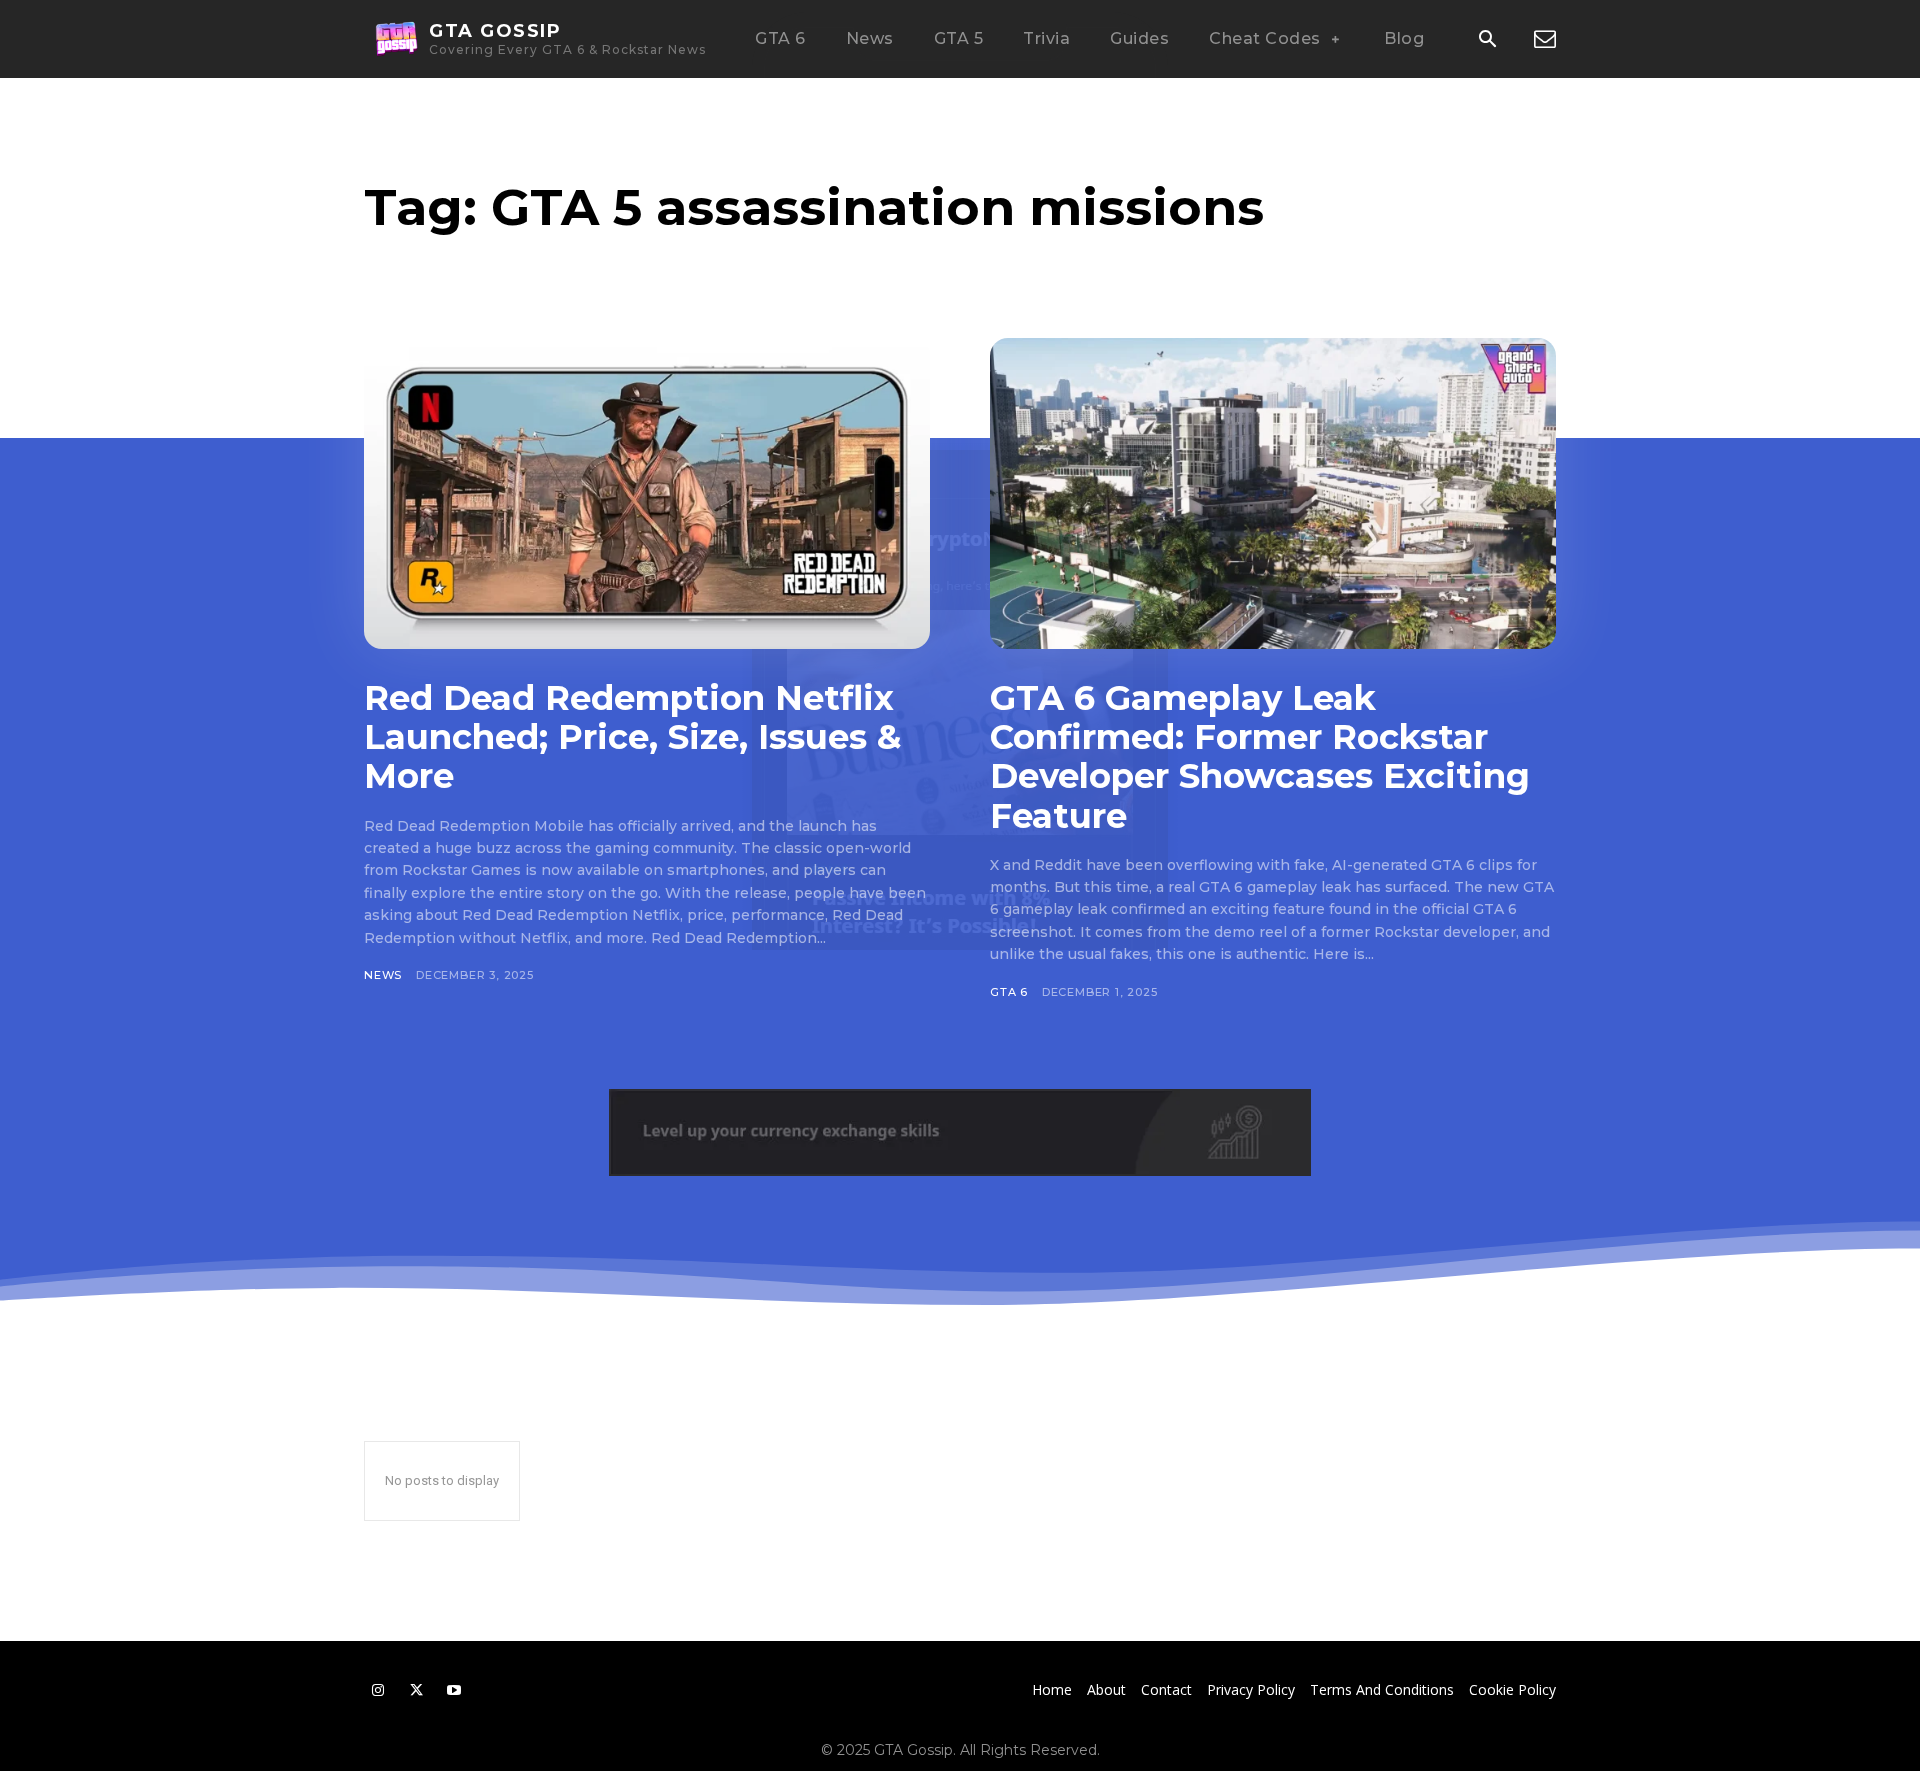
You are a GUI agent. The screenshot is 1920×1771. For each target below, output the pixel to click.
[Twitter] (416, 1690)
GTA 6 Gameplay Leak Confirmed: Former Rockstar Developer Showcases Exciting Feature (1260, 756)
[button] (1487, 40)
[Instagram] (378, 1690)
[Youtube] (454, 1690)
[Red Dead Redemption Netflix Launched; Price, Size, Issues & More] (647, 493)
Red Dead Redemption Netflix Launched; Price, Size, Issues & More (632, 737)
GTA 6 (1009, 992)
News (383, 975)
